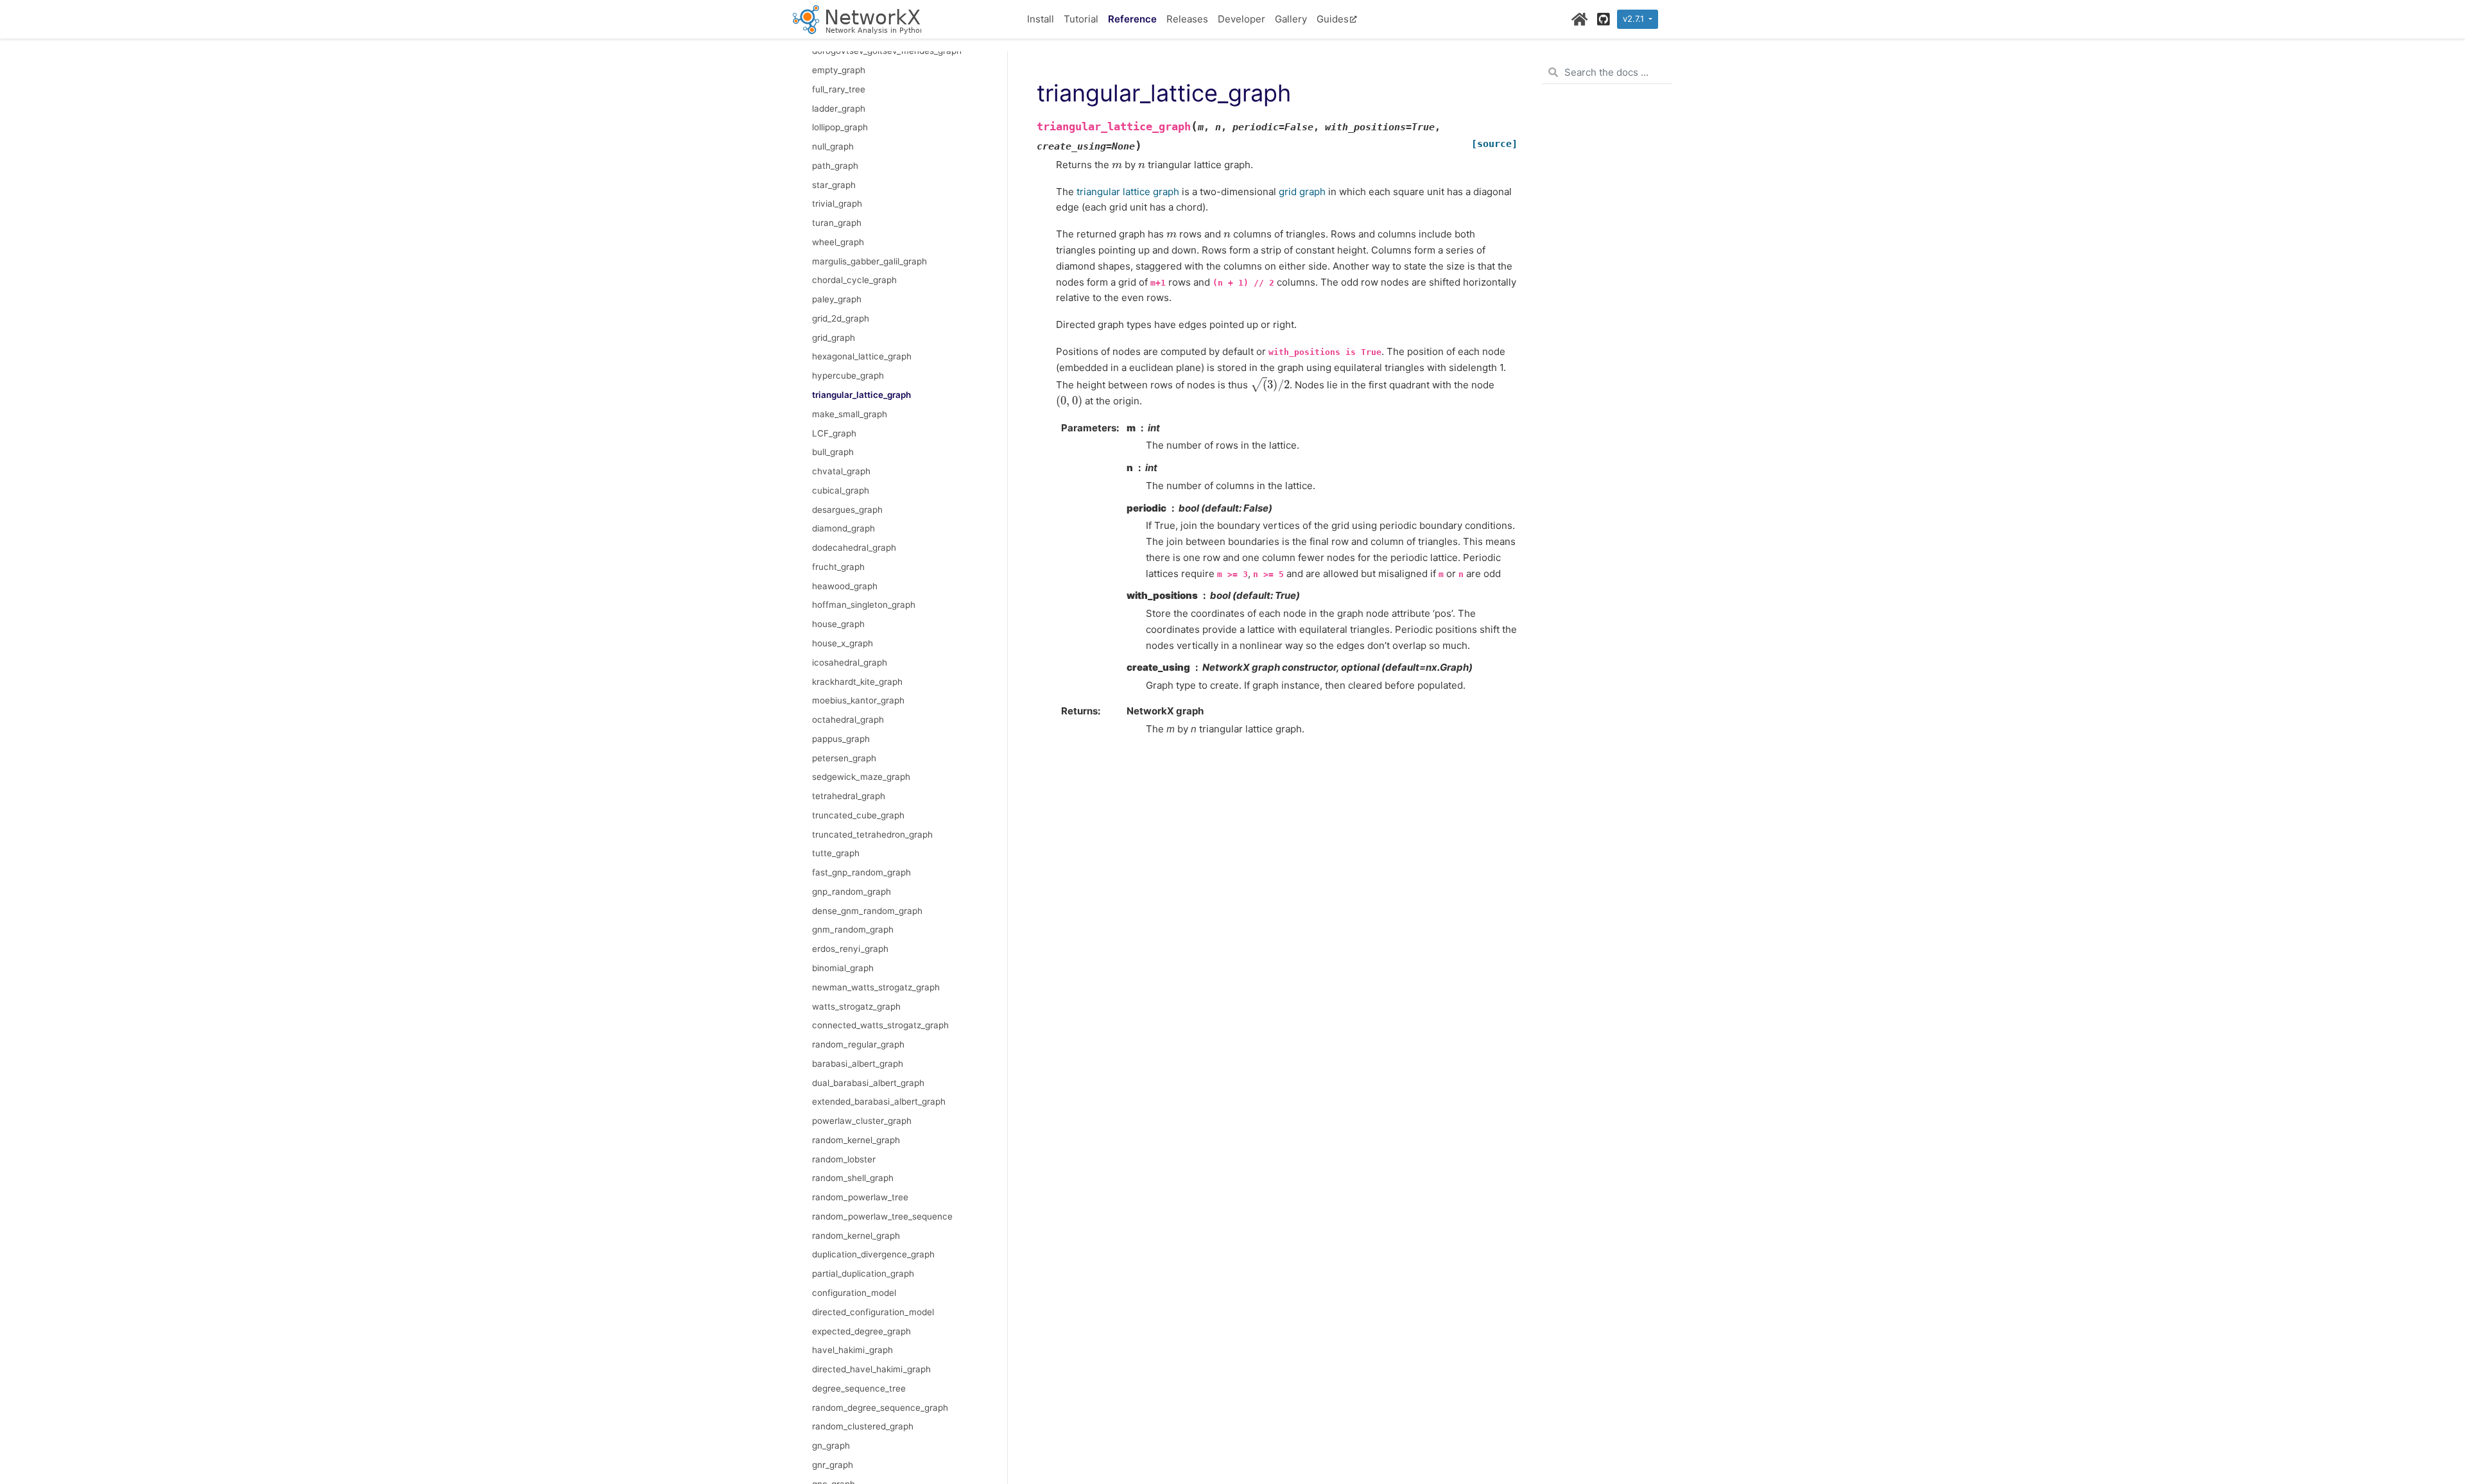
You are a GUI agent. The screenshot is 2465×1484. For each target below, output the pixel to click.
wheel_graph (838, 242)
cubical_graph (841, 490)
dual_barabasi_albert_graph (868, 1083)
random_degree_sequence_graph (880, 1408)
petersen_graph (844, 758)
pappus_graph (841, 739)
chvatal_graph (841, 471)
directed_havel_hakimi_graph (871, 1369)
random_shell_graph (853, 1178)
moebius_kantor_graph (858, 700)
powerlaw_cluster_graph (862, 1121)
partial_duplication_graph (863, 1273)
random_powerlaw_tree (860, 1197)
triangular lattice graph (1128, 192)
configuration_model (854, 1293)
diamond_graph (843, 528)
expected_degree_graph (861, 1331)
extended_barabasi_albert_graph (879, 1101)
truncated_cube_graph (858, 815)
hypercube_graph (848, 375)
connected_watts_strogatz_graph (880, 1025)
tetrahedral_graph (849, 796)
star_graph (834, 185)
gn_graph (831, 1445)
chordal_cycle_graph (854, 280)
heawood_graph (845, 586)
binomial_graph (843, 968)
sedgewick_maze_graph (861, 777)
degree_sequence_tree (859, 1388)
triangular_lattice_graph (861, 395)
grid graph (1302, 192)
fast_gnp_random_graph (861, 872)
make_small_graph (850, 414)
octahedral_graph (848, 720)
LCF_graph (834, 433)
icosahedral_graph (850, 662)
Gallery (1291, 19)
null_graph (833, 146)
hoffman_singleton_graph (864, 605)
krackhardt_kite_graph (857, 682)
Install (1041, 19)
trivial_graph (837, 203)
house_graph (838, 624)
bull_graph (833, 452)
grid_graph (834, 338)
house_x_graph (843, 643)
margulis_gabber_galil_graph (869, 261)
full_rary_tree (839, 89)
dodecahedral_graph (854, 548)
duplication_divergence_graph (873, 1254)
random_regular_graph (858, 1044)
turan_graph (837, 223)
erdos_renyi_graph (850, 949)
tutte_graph (836, 853)
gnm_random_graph (853, 929)
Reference (1132, 19)
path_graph (835, 166)
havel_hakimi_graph (852, 1350)
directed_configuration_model (873, 1312)
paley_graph (837, 299)
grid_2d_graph (841, 318)
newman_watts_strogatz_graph (876, 987)
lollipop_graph (840, 127)
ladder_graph (839, 108)
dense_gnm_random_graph (867, 911)
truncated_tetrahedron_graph (872, 834)
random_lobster (844, 1159)
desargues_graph (847, 510)
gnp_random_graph (852, 892)
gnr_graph (833, 1465)
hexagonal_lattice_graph (862, 356)
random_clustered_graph (863, 1426)
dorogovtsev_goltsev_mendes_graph (887, 51)
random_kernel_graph (856, 1140)
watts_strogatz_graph (856, 1006)
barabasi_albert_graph (858, 1064)
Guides (1333, 19)
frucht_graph (838, 567)
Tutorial (1081, 19)
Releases (1187, 19)
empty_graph (839, 70)
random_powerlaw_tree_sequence (882, 1216)
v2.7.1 (1635, 19)
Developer (1241, 19)
